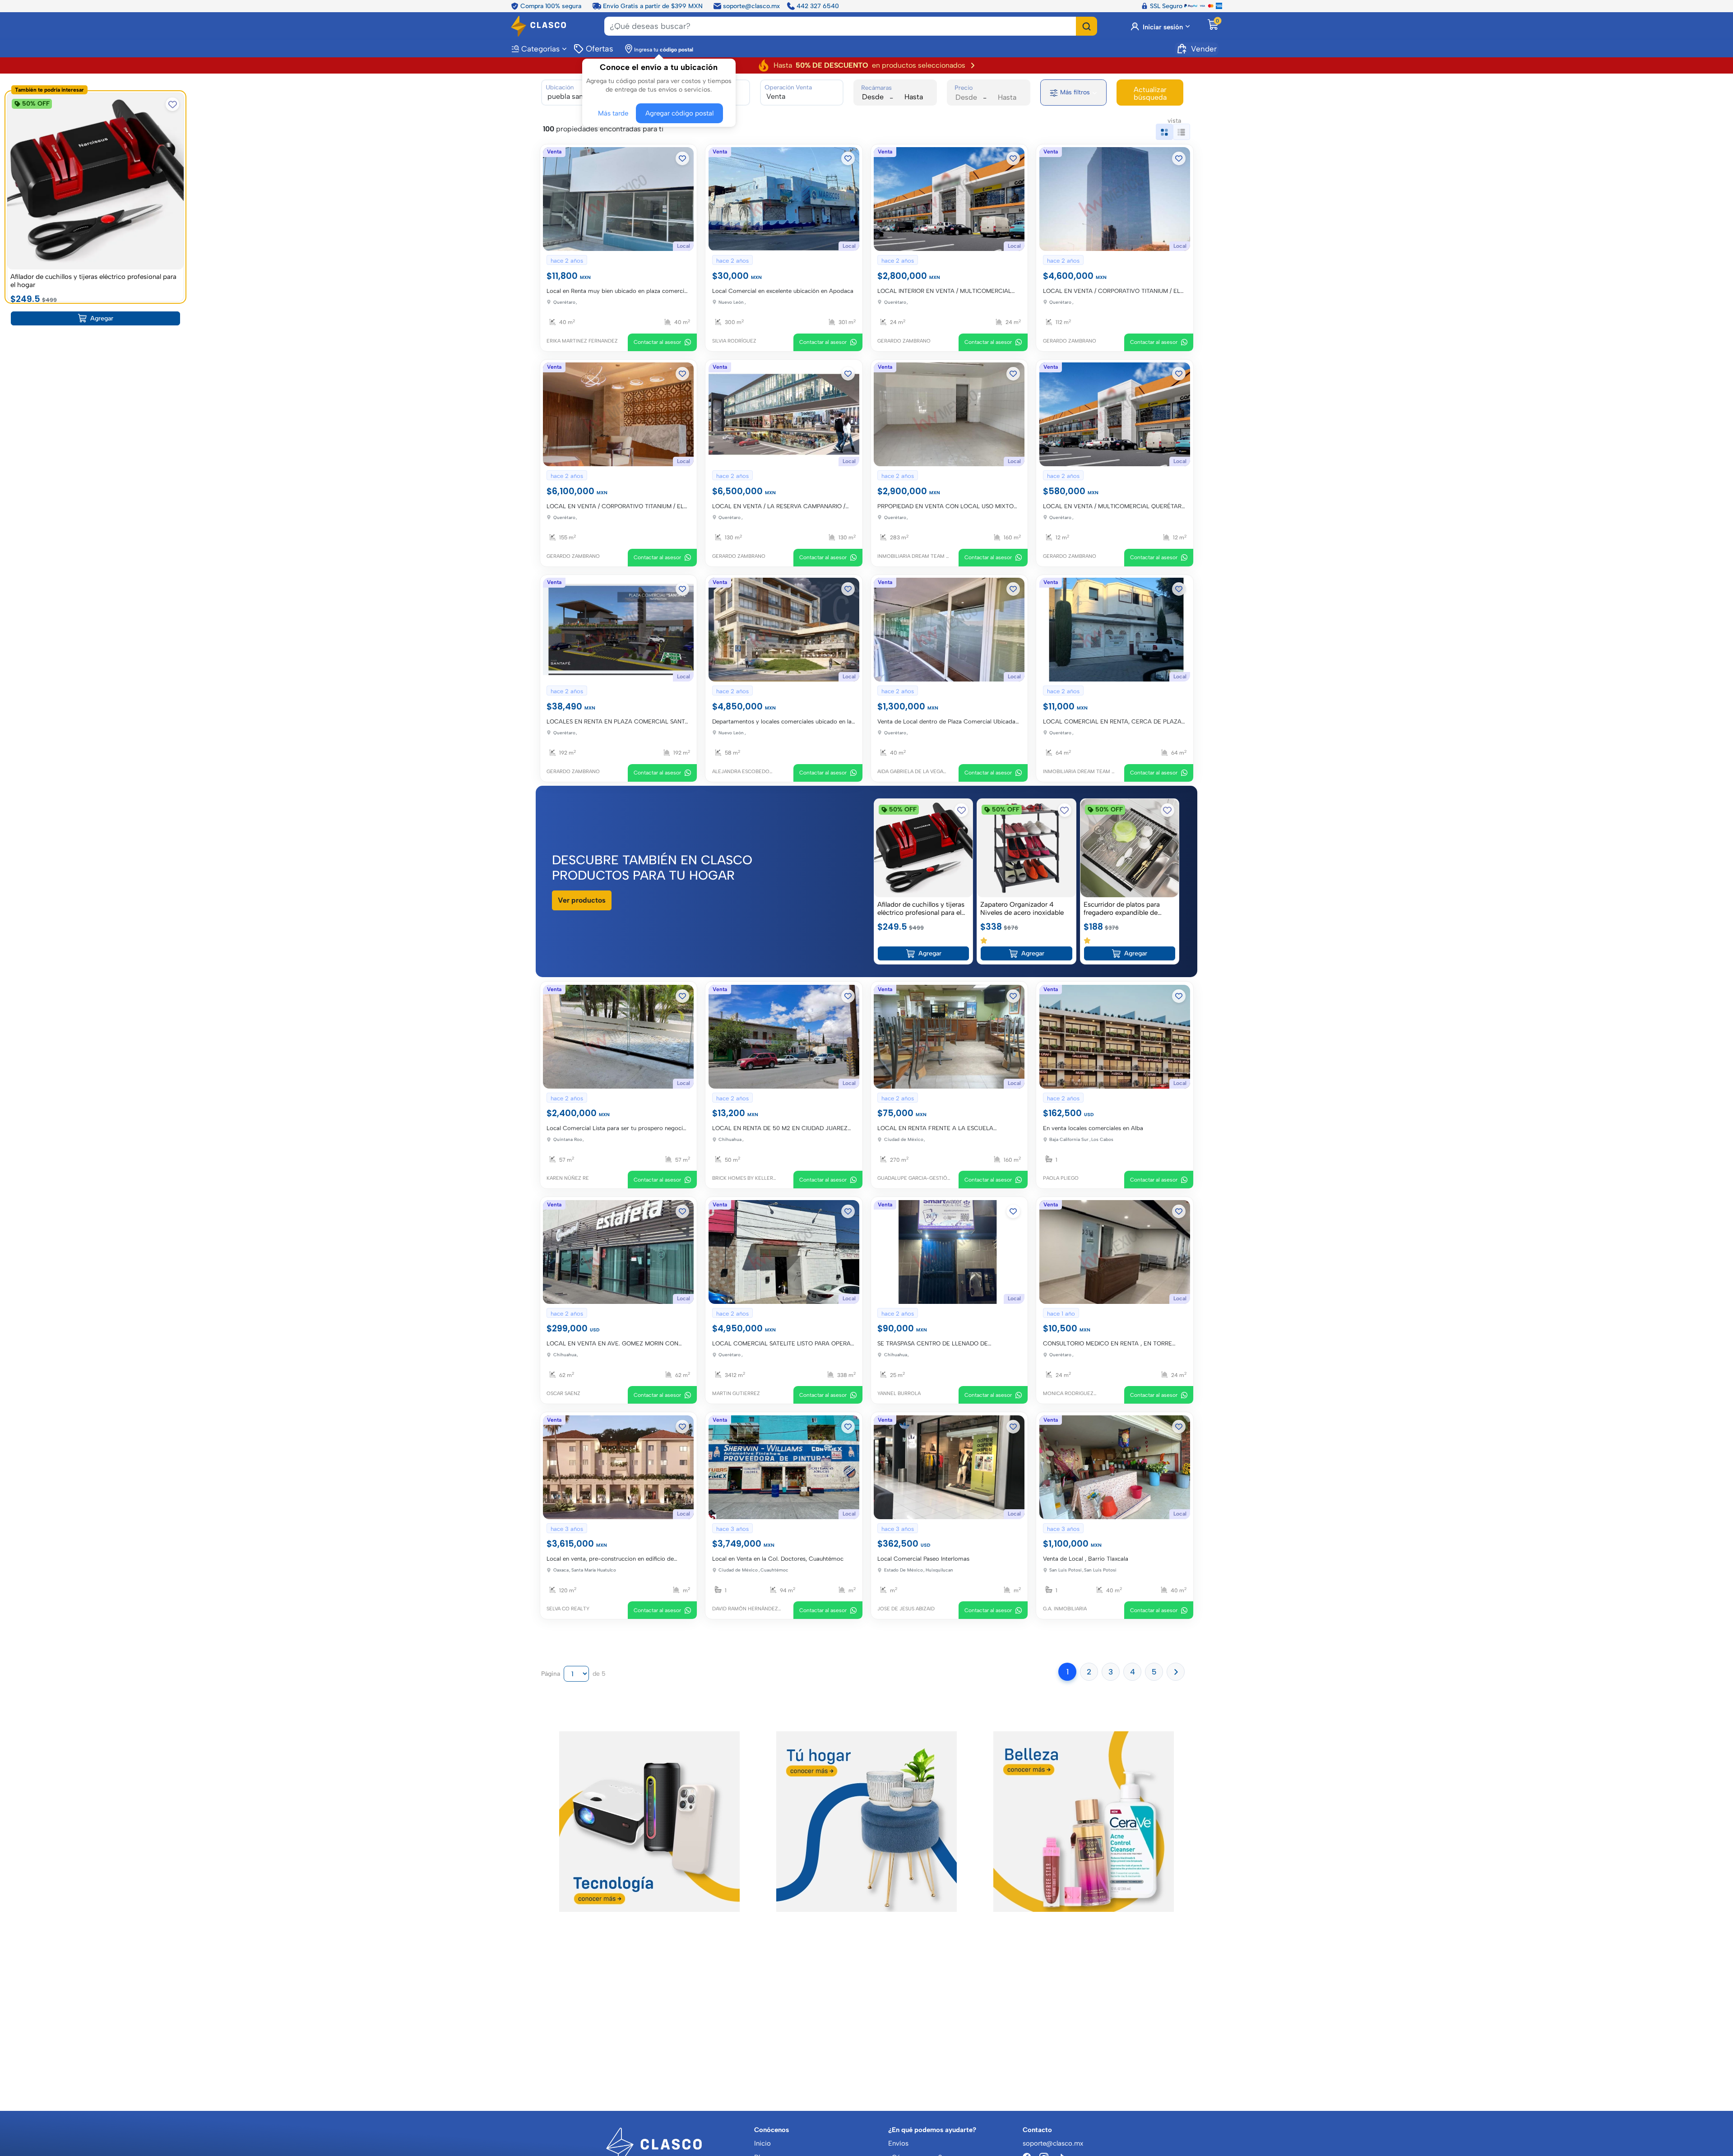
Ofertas (599, 48)
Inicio (762, 2143)
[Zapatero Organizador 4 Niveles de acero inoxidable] (1026, 847)
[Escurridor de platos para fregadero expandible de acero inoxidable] (1130, 847)
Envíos (898, 2143)
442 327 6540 (818, 5)
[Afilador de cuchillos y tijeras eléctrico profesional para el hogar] (923, 847)
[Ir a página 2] (1176, 1669)
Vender (1204, 48)
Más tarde (615, 112)
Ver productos (582, 899)
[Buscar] (1087, 26)
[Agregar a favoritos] (683, 158)
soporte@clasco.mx (751, 5)
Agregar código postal (677, 112)
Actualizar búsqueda (1150, 93)
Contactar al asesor (658, 342)
